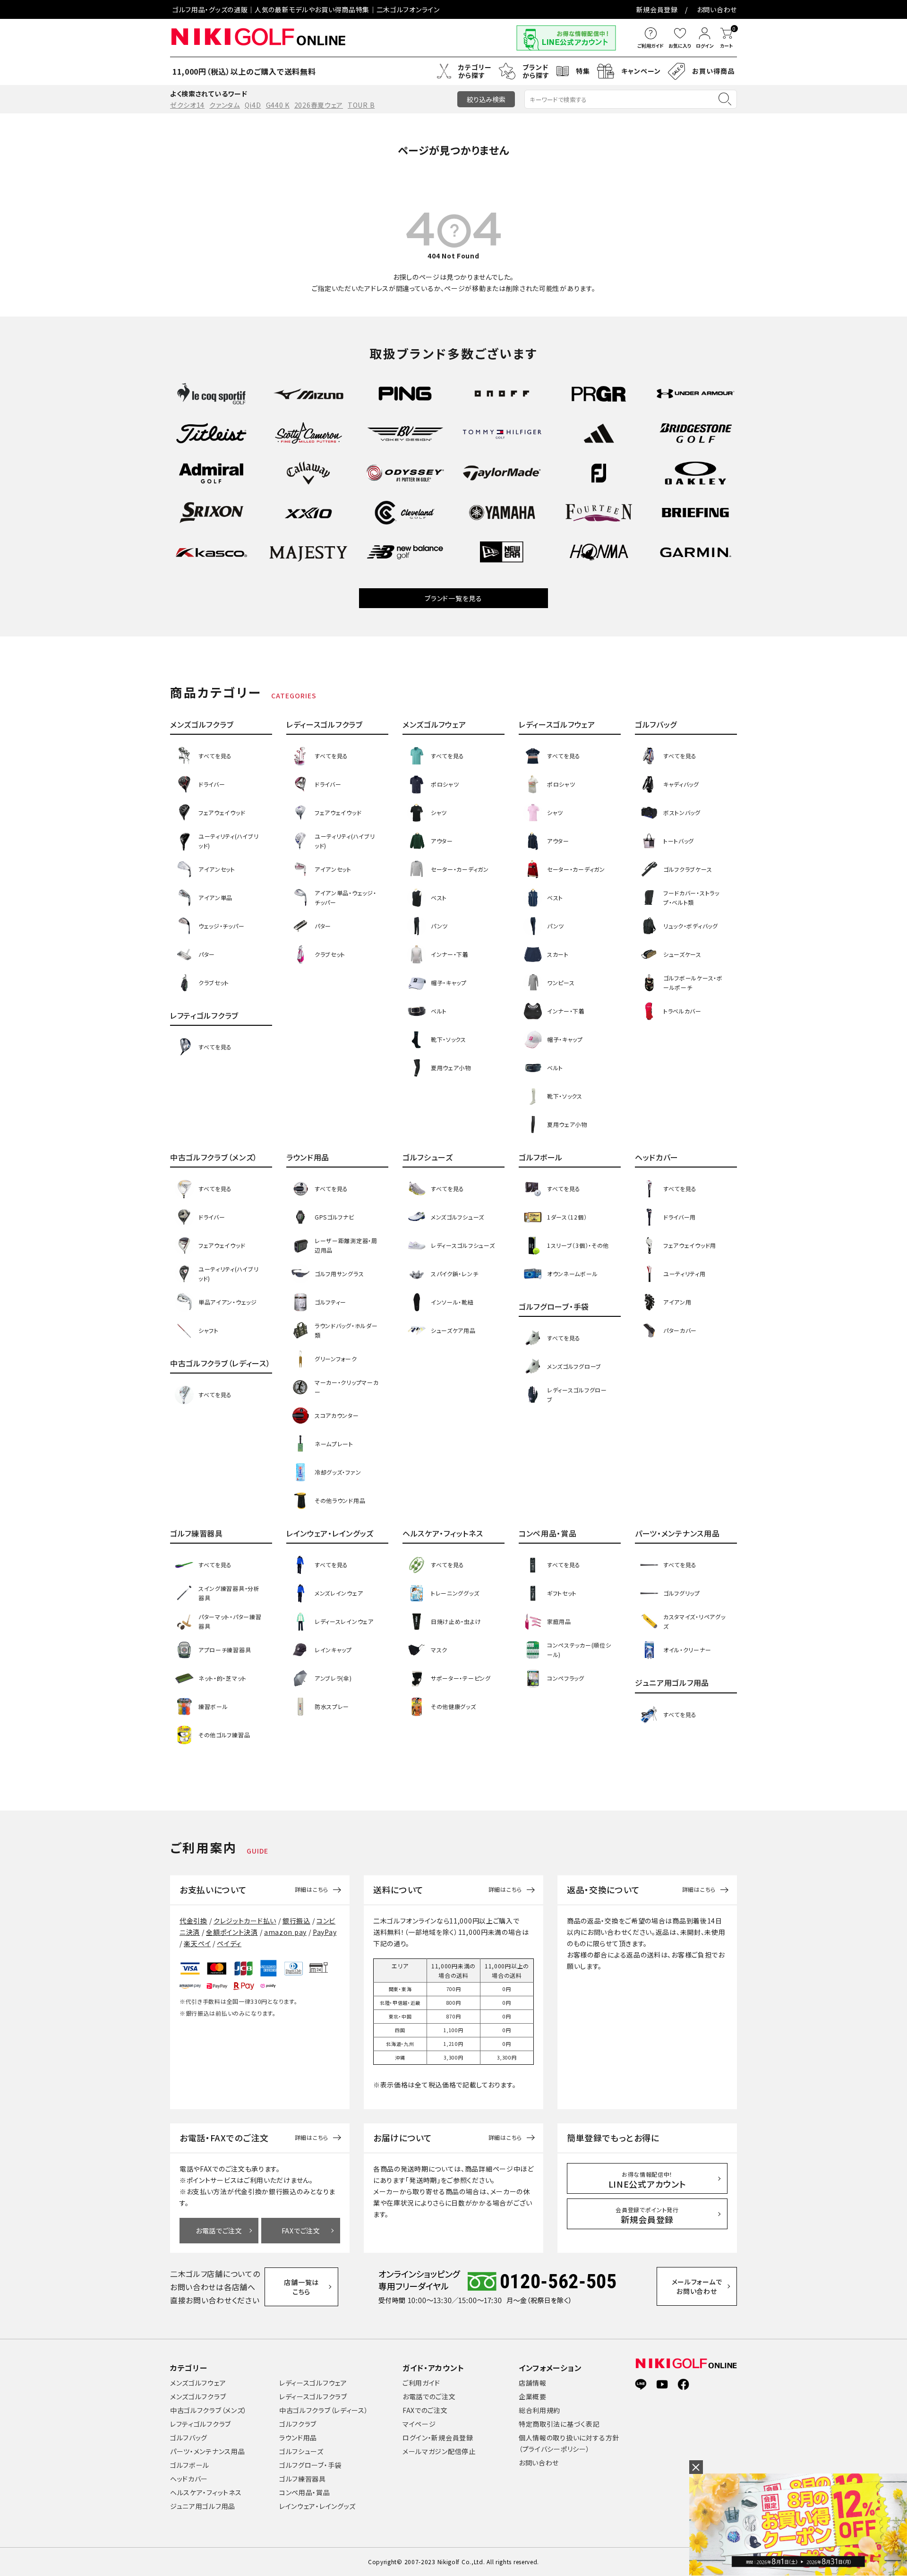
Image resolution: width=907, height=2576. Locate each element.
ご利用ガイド (421, 2383)
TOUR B (361, 105)
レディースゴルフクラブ (313, 2396)
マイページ (419, 2424)
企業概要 (533, 2396)
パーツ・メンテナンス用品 (207, 2451)
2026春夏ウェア (319, 105)
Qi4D (253, 105)
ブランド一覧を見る (453, 598)
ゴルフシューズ (301, 2451)
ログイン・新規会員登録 (438, 2438)
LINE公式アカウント (647, 2180)
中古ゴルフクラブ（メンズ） (209, 2410)
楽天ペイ (197, 1943)
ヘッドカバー (189, 2479)
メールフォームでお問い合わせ (697, 2286)
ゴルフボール (190, 2465)
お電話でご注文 (219, 2231)
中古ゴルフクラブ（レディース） (324, 2410)
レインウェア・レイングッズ (317, 2506)
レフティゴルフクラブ (201, 2424)
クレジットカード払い (245, 1921)
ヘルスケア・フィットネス (206, 2492)
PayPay (325, 1932)
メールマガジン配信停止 (439, 2451)
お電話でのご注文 (429, 2396)
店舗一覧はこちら (301, 2287)
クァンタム (225, 105)
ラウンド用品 (298, 2438)
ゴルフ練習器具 (303, 2479)
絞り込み (486, 99)
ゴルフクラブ (298, 2424)
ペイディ (229, 1943)
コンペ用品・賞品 (305, 2492)
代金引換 (193, 1921)
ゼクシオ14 (187, 105)
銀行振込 (296, 1921)
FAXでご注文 (301, 2231)
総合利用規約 (539, 2410)
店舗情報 (533, 2383)
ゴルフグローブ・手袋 (310, 2465)
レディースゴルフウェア (313, 2383)
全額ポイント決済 (232, 1932)
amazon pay (285, 1932)
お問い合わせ (717, 9)
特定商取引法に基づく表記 (559, 2424)
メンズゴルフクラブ (198, 2396)
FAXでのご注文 (425, 2410)
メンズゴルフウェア (198, 2383)
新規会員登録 (657, 9)
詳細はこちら (312, 1889)
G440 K (278, 105)
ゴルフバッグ (189, 2438)
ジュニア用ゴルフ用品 (203, 2506)
